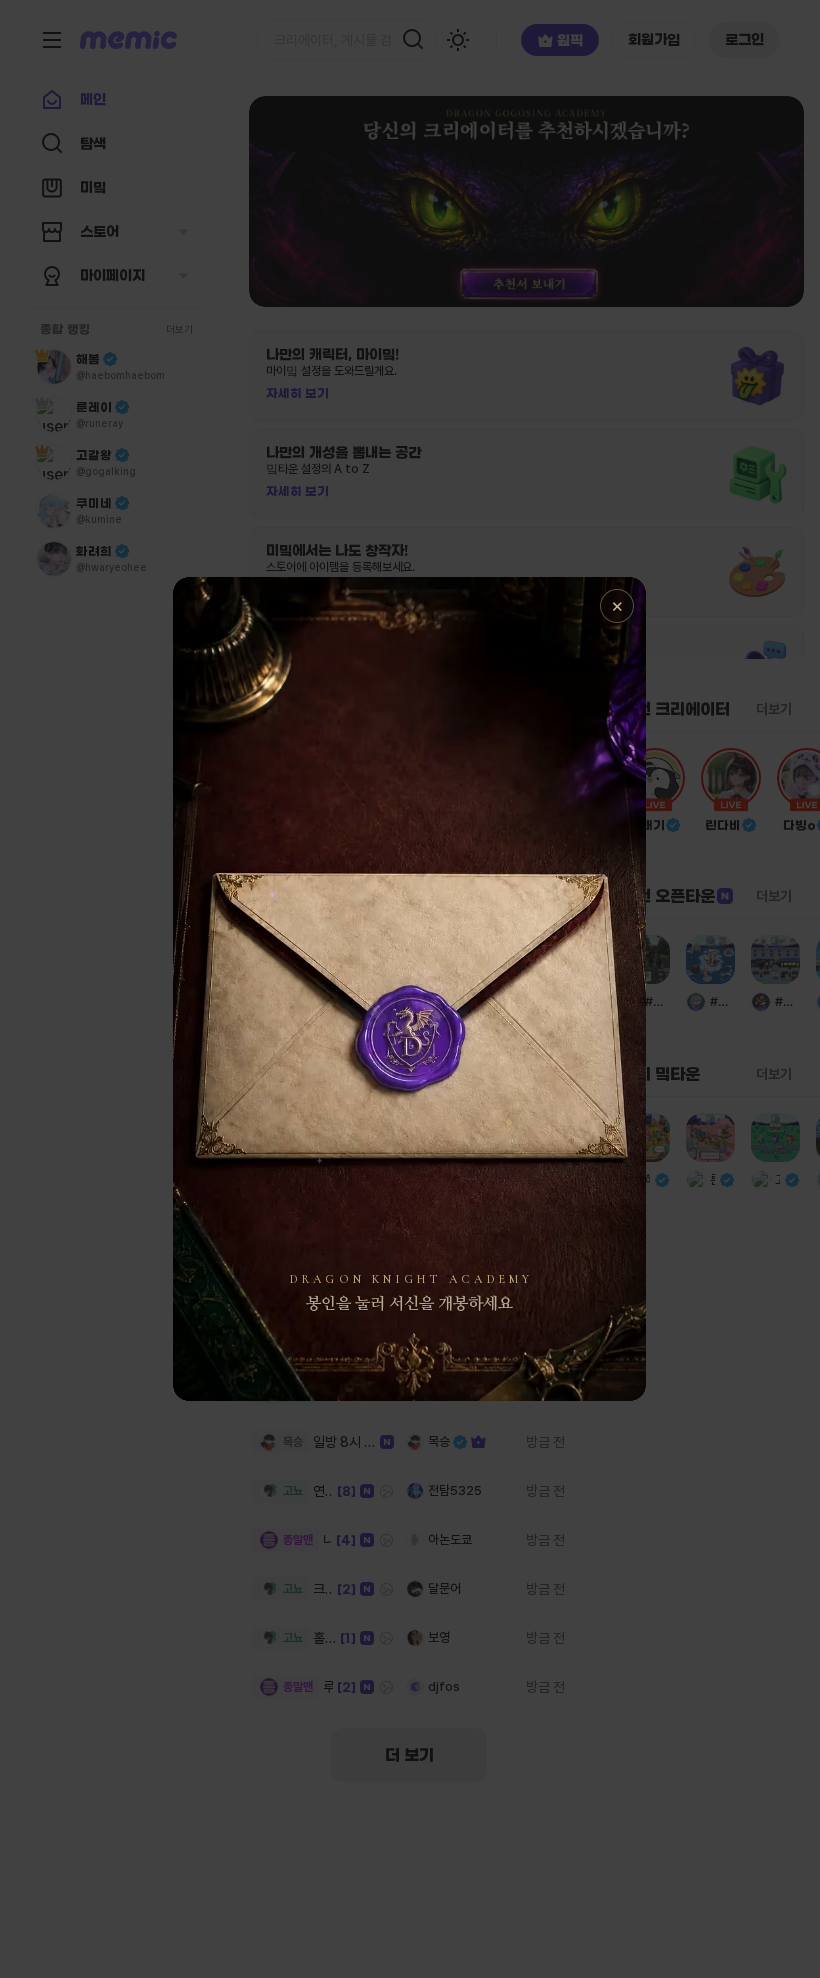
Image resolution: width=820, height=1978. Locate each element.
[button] (409, 989)
